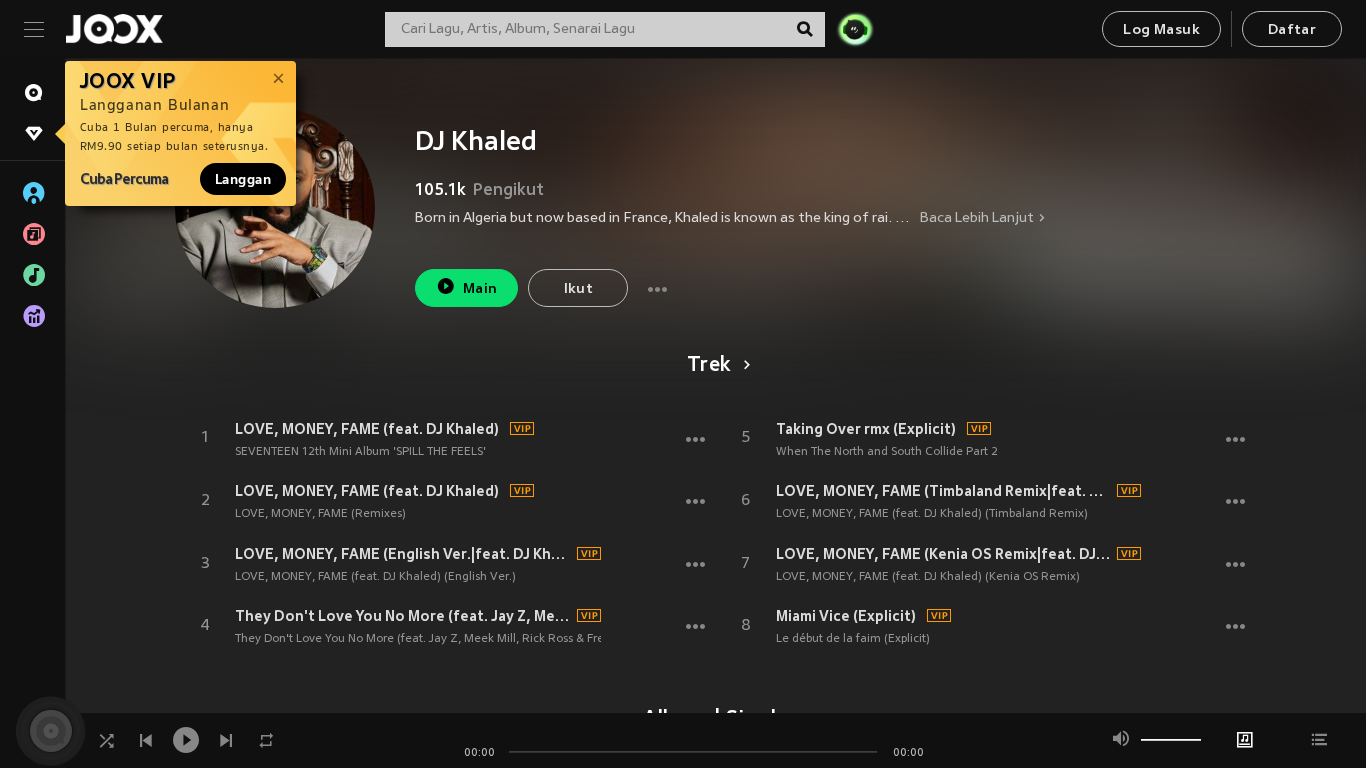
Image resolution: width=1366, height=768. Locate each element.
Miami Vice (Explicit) (846, 616)
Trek (709, 366)
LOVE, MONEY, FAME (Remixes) (320, 514)
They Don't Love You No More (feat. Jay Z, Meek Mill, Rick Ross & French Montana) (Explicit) (403, 616)
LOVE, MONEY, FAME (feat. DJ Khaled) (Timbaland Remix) (932, 514)
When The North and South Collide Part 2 (887, 452)
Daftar (1292, 30)
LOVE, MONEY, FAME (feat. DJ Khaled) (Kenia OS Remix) (928, 577)
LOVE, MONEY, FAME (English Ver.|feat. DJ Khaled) (403, 554)
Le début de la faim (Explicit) (853, 639)
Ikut (579, 289)
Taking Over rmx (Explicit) (866, 429)
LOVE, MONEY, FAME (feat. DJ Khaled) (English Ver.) (375, 577)
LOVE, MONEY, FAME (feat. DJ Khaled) (367, 429)
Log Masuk (1161, 30)
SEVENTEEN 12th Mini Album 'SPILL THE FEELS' (360, 452)
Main (480, 289)
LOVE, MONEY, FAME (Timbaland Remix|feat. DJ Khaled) (944, 491)
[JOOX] (114, 29)
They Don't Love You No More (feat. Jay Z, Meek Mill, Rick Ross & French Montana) (457, 639)
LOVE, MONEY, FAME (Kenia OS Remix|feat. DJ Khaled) (944, 554)
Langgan (243, 179)
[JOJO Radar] (855, 29)
